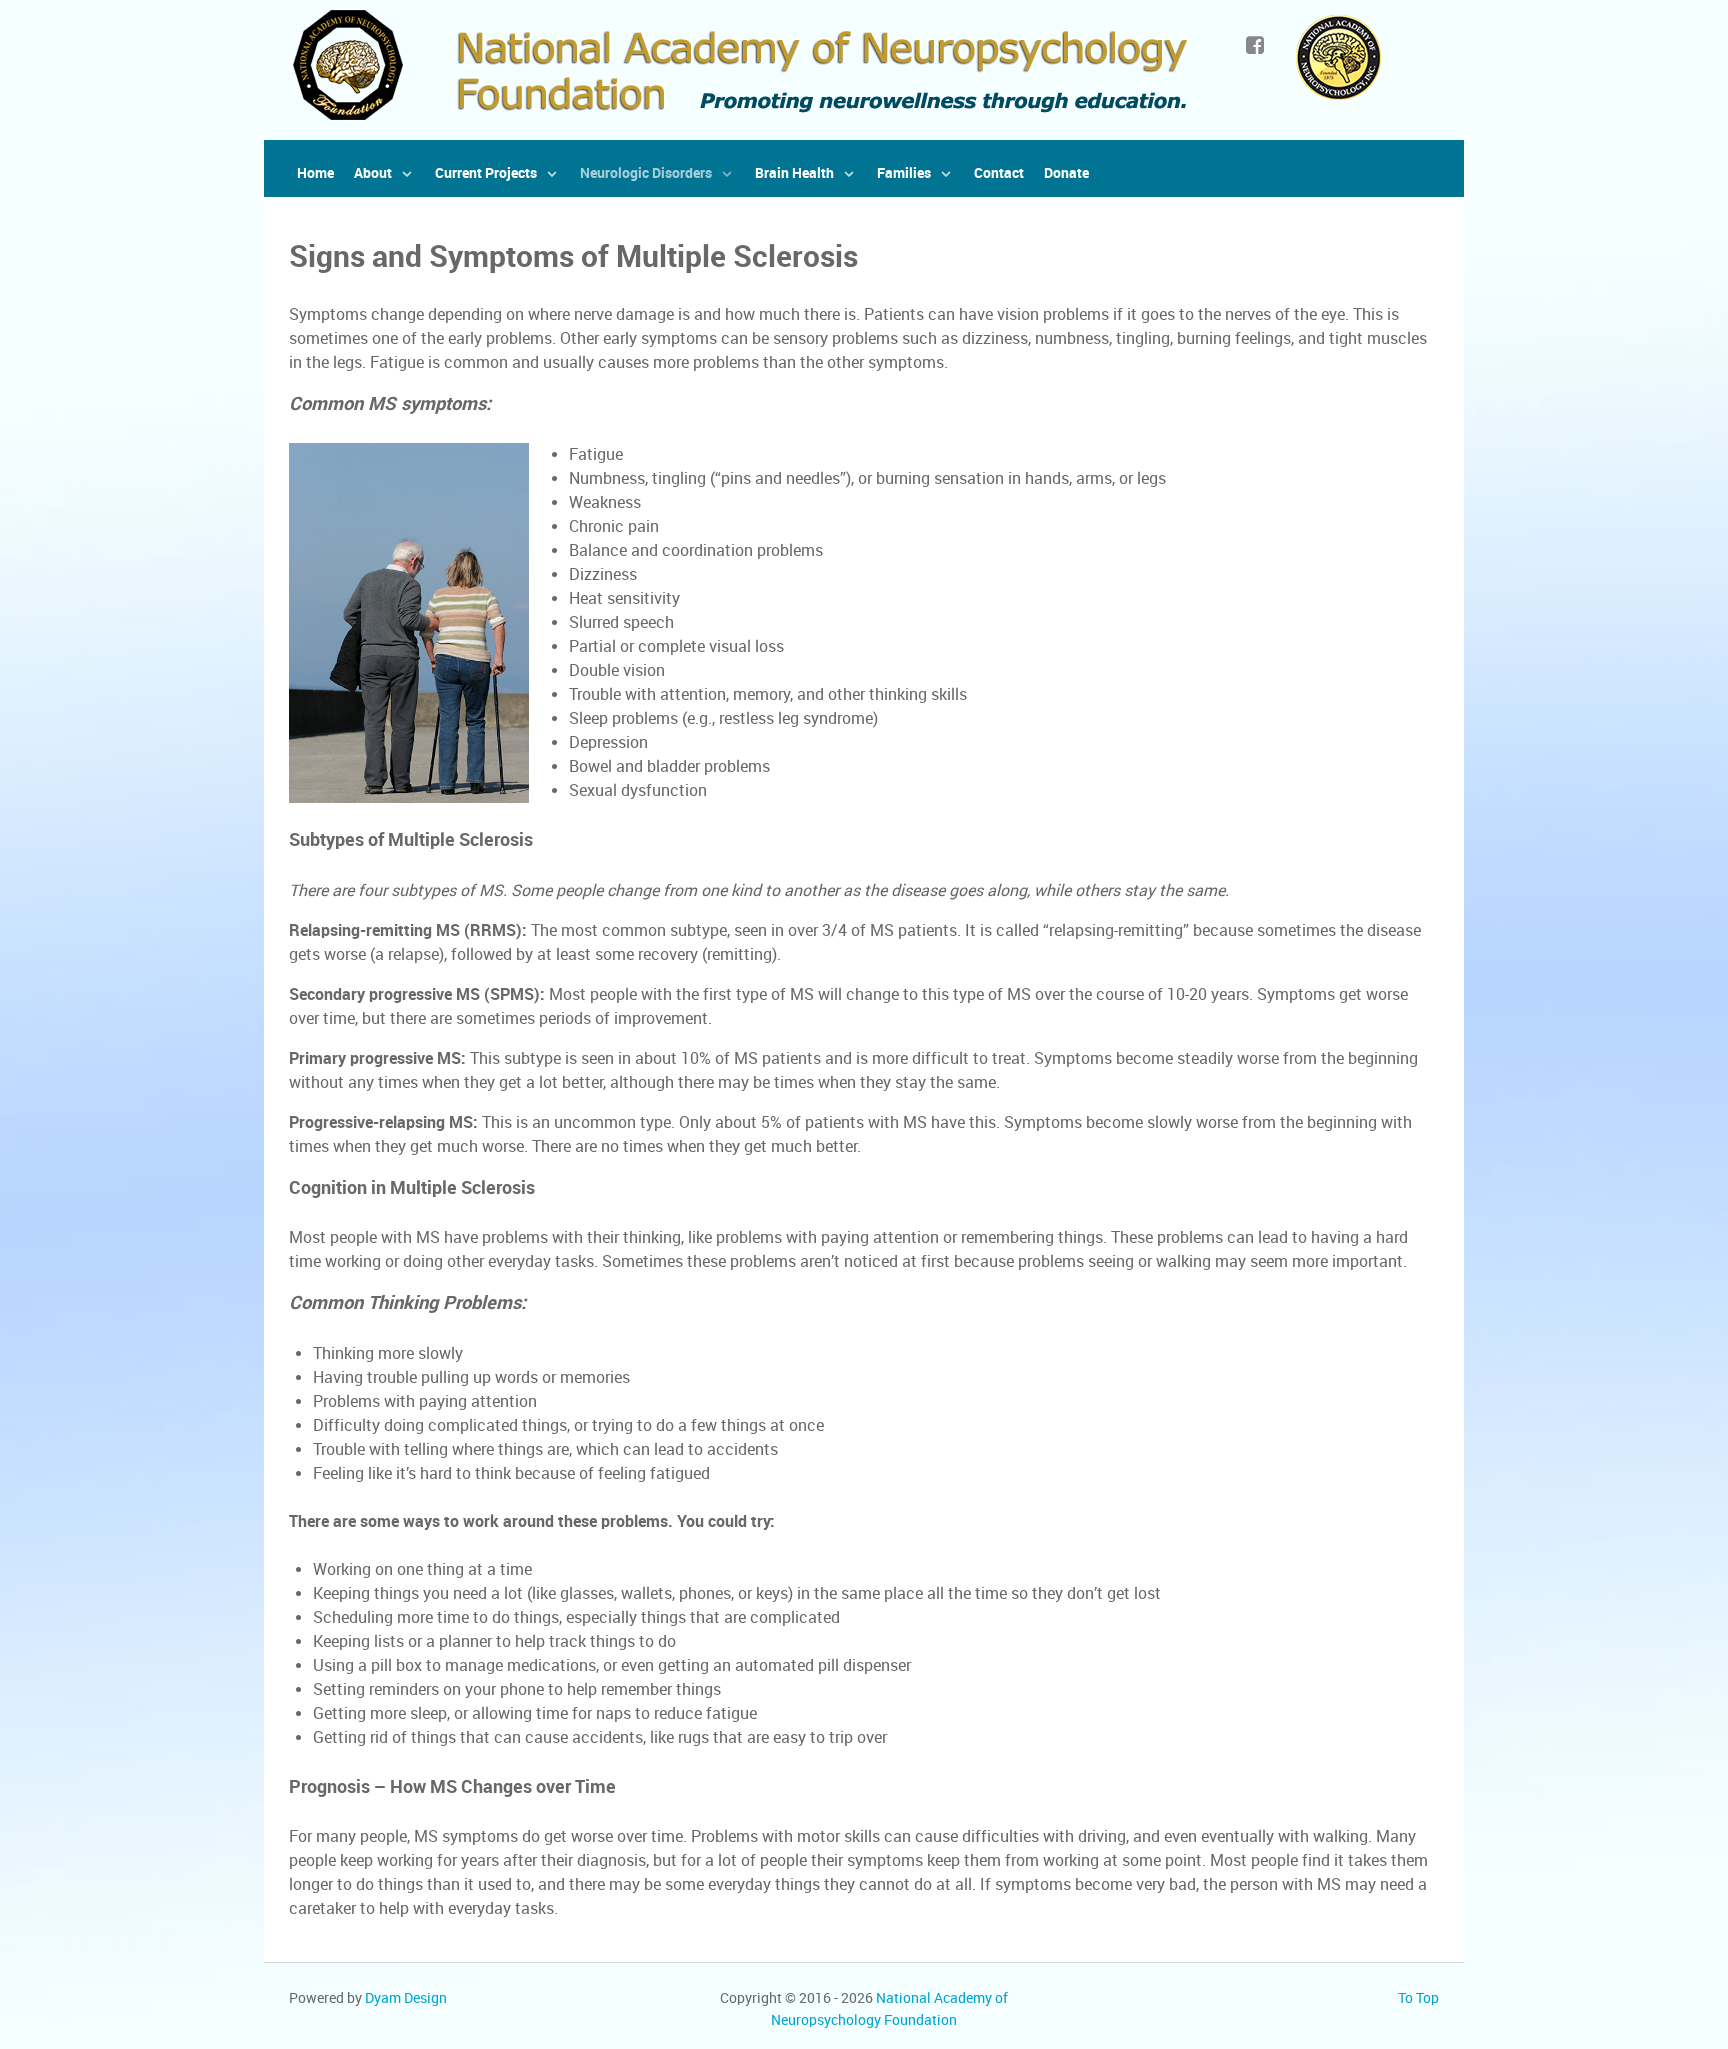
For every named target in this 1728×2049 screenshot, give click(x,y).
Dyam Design (406, 1998)
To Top (1418, 1998)
